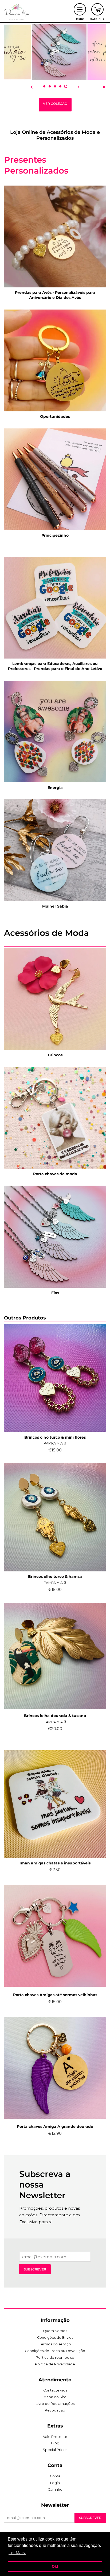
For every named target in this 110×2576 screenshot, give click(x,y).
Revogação (55, 2410)
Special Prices (55, 2450)
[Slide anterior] (32, 87)
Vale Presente (55, 2437)
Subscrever (35, 2269)
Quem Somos (55, 2331)
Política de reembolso (55, 2358)
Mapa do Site (55, 2397)
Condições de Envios (55, 2338)
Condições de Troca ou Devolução (55, 2351)
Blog (55, 2443)
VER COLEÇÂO (55, 104)
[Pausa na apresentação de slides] (104, 87)
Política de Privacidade (55, 2364)
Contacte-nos (55, 2390)
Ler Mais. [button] (17, 2553)
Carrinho (55, 2489)
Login (55, 2483)
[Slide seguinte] (78, 87)
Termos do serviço (55, 2344)
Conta (55, 2476)
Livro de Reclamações (55, 2404)
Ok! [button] (55, 2566)
